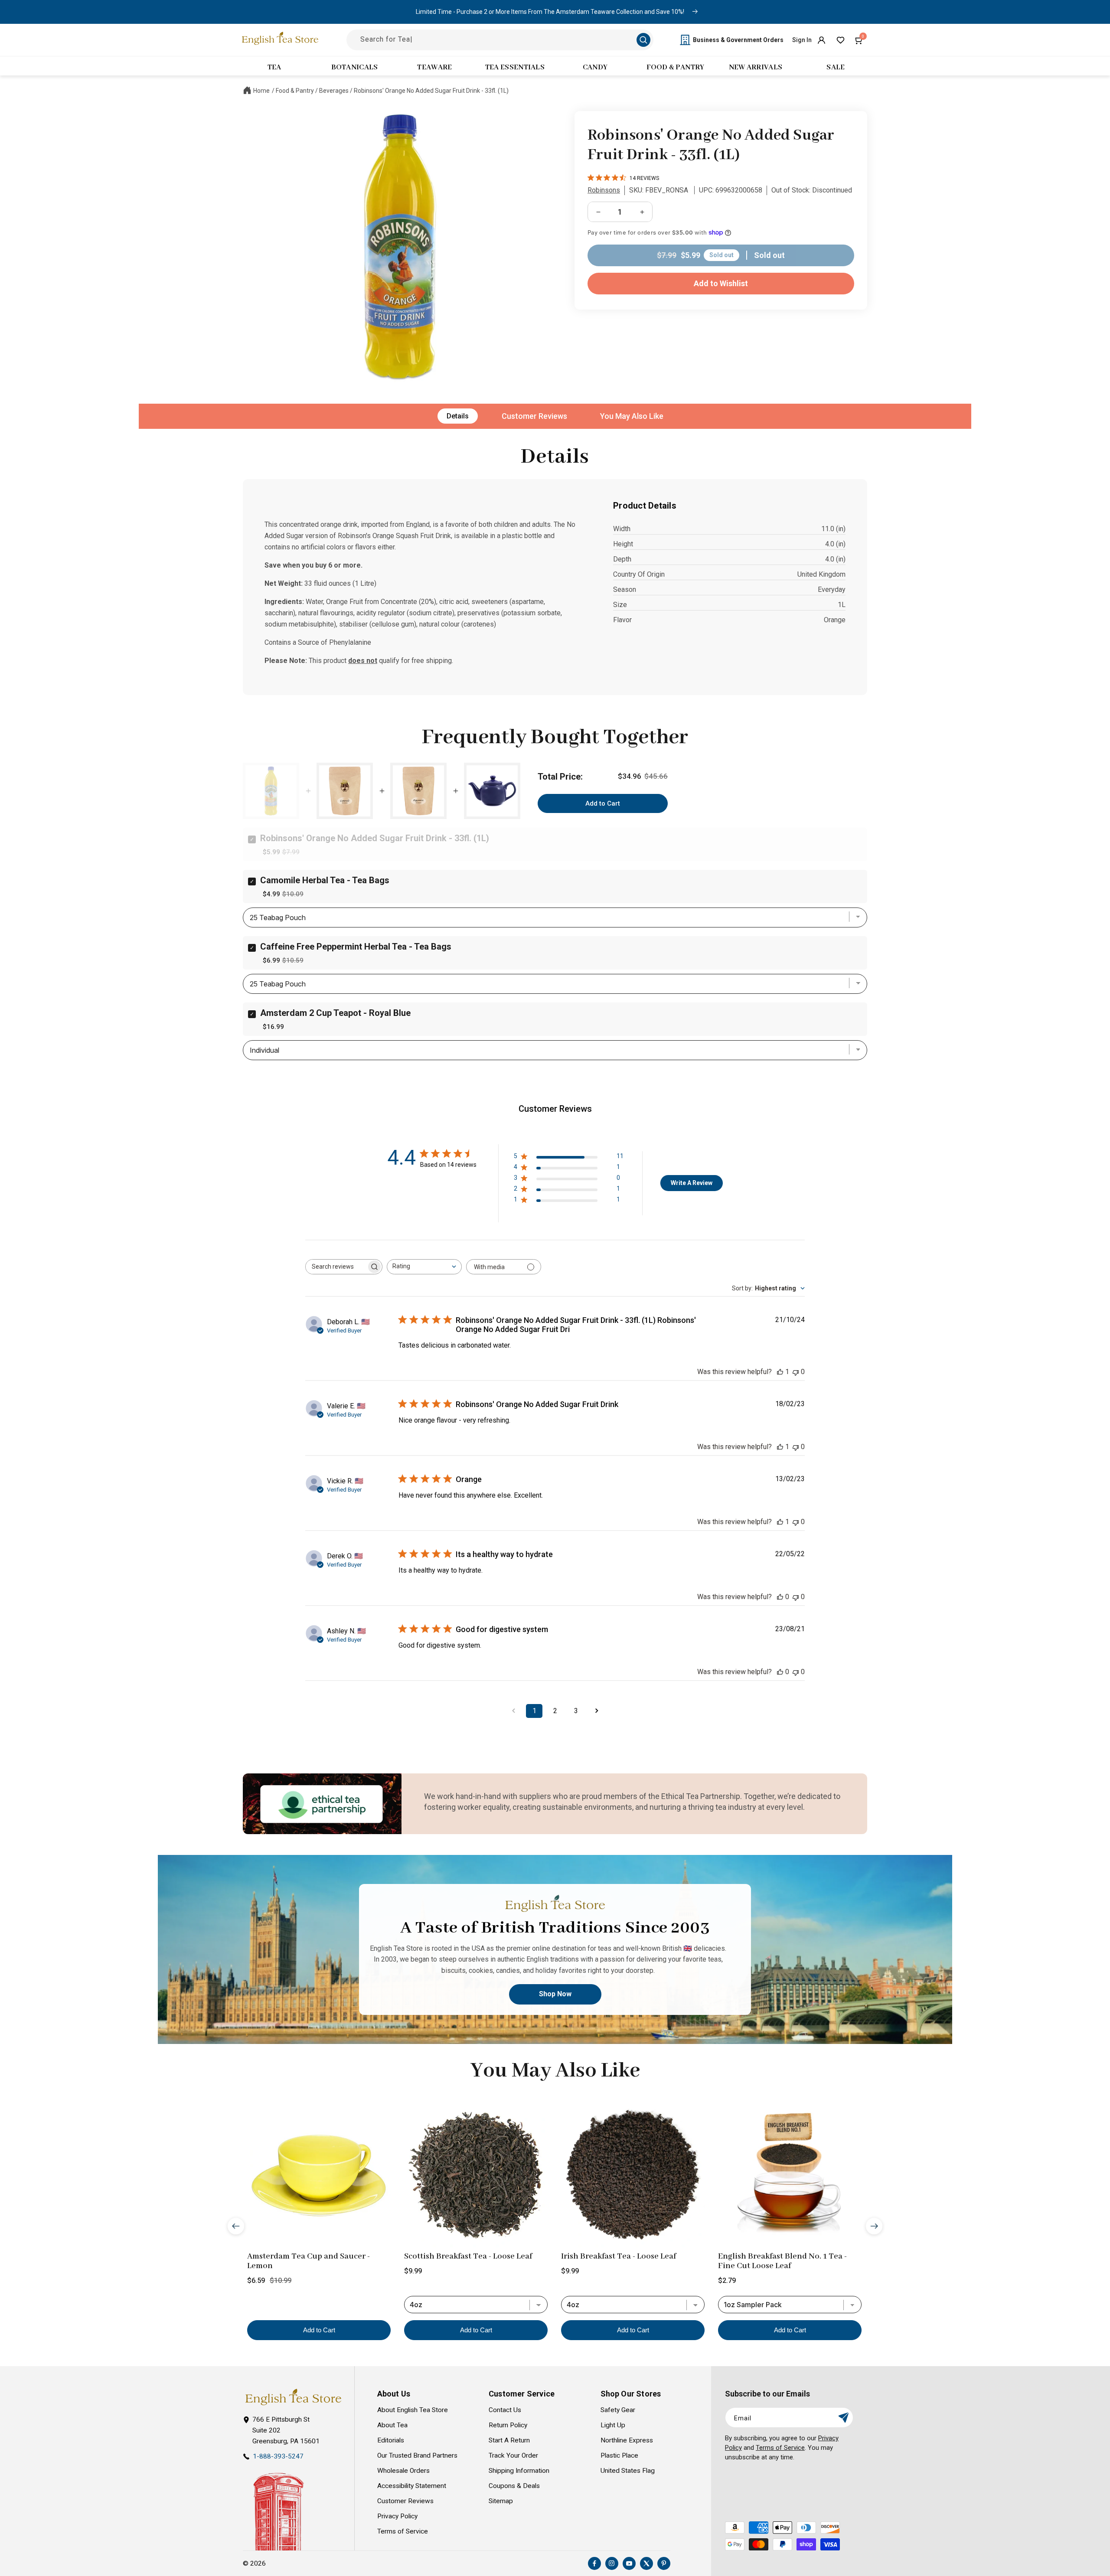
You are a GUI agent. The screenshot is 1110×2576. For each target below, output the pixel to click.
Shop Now (555, 1994)
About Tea (392, 2425)
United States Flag (628, 2471)
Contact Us (505, 2410)
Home (261, 91)
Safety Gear (618, 2410)
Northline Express (627, 2440)
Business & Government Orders (738, 40)
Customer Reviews (534, 416)
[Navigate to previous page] (513, 1711)
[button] (859, 40)
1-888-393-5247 (278, 2456)
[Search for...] (643, 40)
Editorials (391, 2440)
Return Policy (508, 2425)
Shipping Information (519, 2471)
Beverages (334, 91)
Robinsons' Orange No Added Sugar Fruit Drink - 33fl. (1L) (431, 91)
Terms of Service (403, 2531)
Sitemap (501, 2501)
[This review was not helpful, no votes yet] (796, 1372)
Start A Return (509, 2440)
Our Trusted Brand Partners (417, 2455)
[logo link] (293, 2397)
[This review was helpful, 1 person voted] (780, 1372)
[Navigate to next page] (597, 1711)
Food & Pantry (295, 91)
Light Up (613, 2425)
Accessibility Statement (412, 2486)
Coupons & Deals (514, 2486)
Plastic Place (619, 2455)
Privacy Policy (397, 2516)
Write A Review (692, 1183)
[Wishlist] (840, 40)
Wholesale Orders (403, 2471)
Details (458, 416)
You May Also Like (632, 416)
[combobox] (424, 1267)
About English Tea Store (413, 2410)
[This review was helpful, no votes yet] (780, 1597)
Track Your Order (513, 2455)
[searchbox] (336, 1267)
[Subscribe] (843, 2418)
